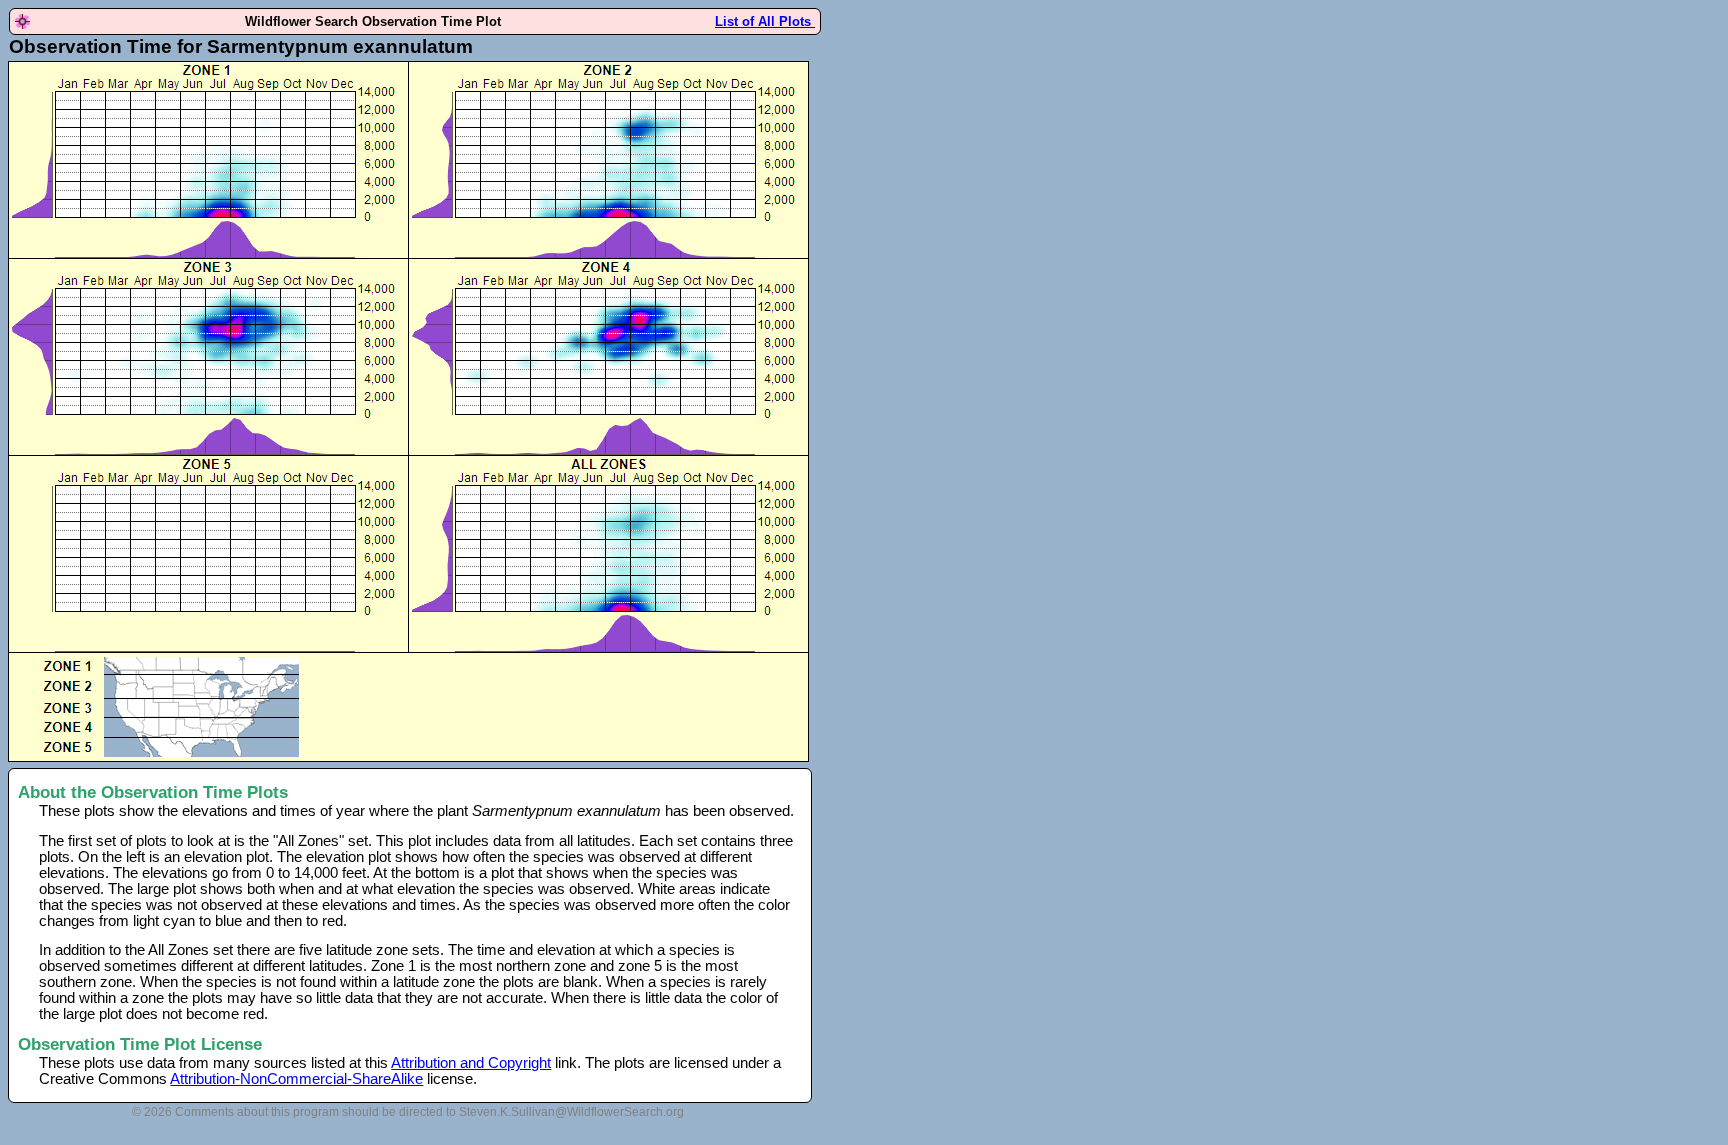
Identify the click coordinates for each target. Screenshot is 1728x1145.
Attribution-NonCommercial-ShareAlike (296, 1079)
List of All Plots (765, 21)
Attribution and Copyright (471, 1063)
